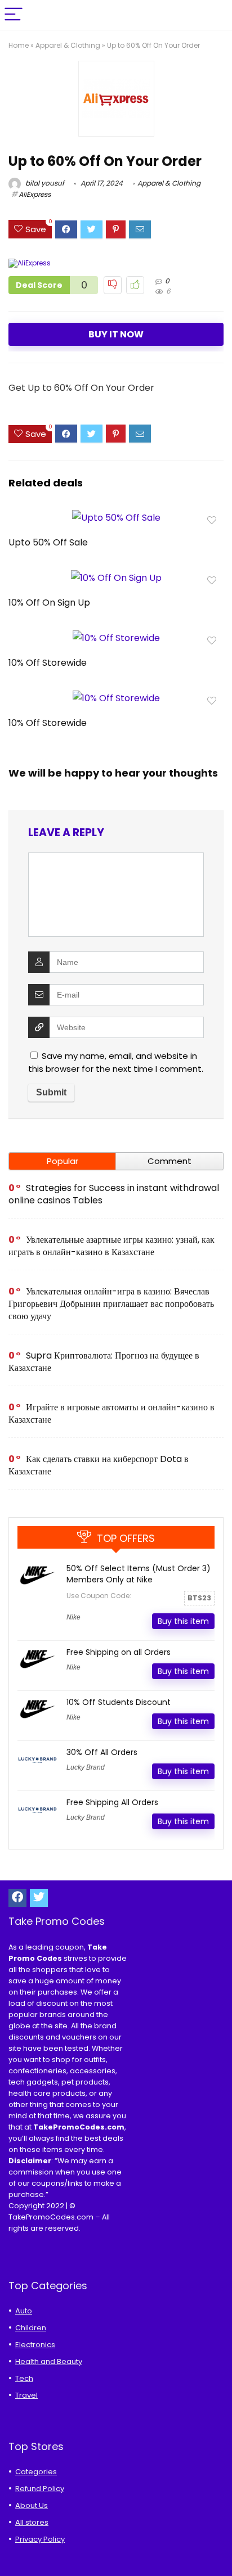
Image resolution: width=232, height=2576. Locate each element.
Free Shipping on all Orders (119, 1652)
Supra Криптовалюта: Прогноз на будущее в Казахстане (104, 1362)
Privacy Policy (40, 2539)
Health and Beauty (49, 2361)
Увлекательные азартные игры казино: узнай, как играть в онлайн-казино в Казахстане (111, 1246)
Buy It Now (116, 334)
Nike (73, 1617)
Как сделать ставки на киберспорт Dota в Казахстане (99, 1465)
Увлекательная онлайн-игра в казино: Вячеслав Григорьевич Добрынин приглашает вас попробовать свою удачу (111, 1304)
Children (31, 2328)
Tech (24, 2378)
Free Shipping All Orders (112, 1802)
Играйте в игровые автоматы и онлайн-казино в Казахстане (111, 1413)
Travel (26, 2395)
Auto (24, 2311)
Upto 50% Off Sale (48, 542)
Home (19, 45)
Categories (36, 2472)
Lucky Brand (86, 1767)
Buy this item (183, 1621)
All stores (32, 2522)
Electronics (35, 2345)
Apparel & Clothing (68, 45)
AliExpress (35, 194)
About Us (32, 2505)
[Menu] (14, 15)
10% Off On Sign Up (49, 603)
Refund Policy (40, 2489)
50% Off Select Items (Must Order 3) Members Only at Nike (139, 1574)
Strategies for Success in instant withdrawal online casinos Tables (114, 1194)
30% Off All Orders (102, 1752)
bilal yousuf (44, 183)
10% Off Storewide (48, 663)
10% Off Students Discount (119, 1702)
